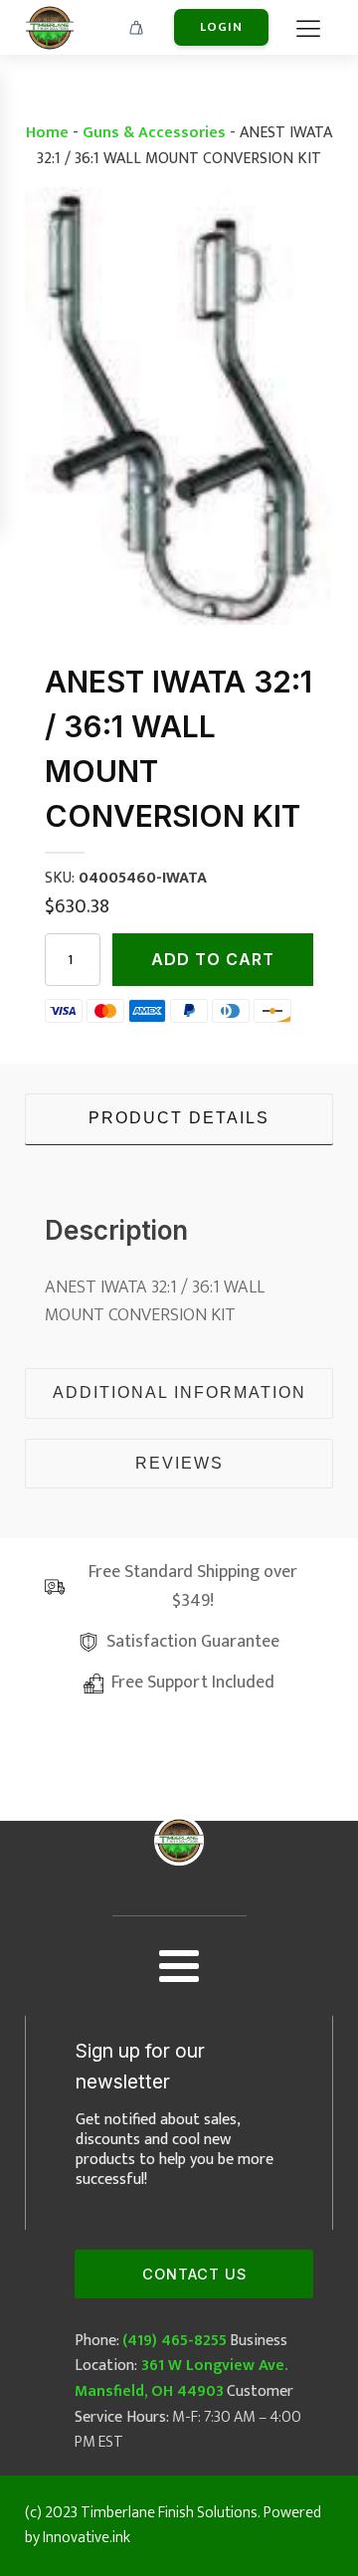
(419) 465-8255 (175, 2341)
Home (47, 133)
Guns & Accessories (154, 133)
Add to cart (213, 959)
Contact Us (194, 2274)
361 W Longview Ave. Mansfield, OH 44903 (181, 2378)
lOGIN (221, 27)
